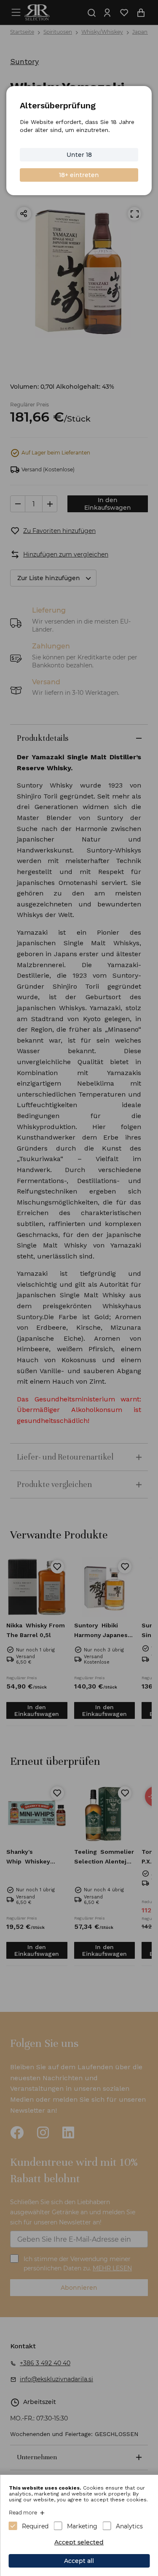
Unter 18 (79, 155)
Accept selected (79, 2542)
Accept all (79, 2561)
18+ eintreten (79, 175)
